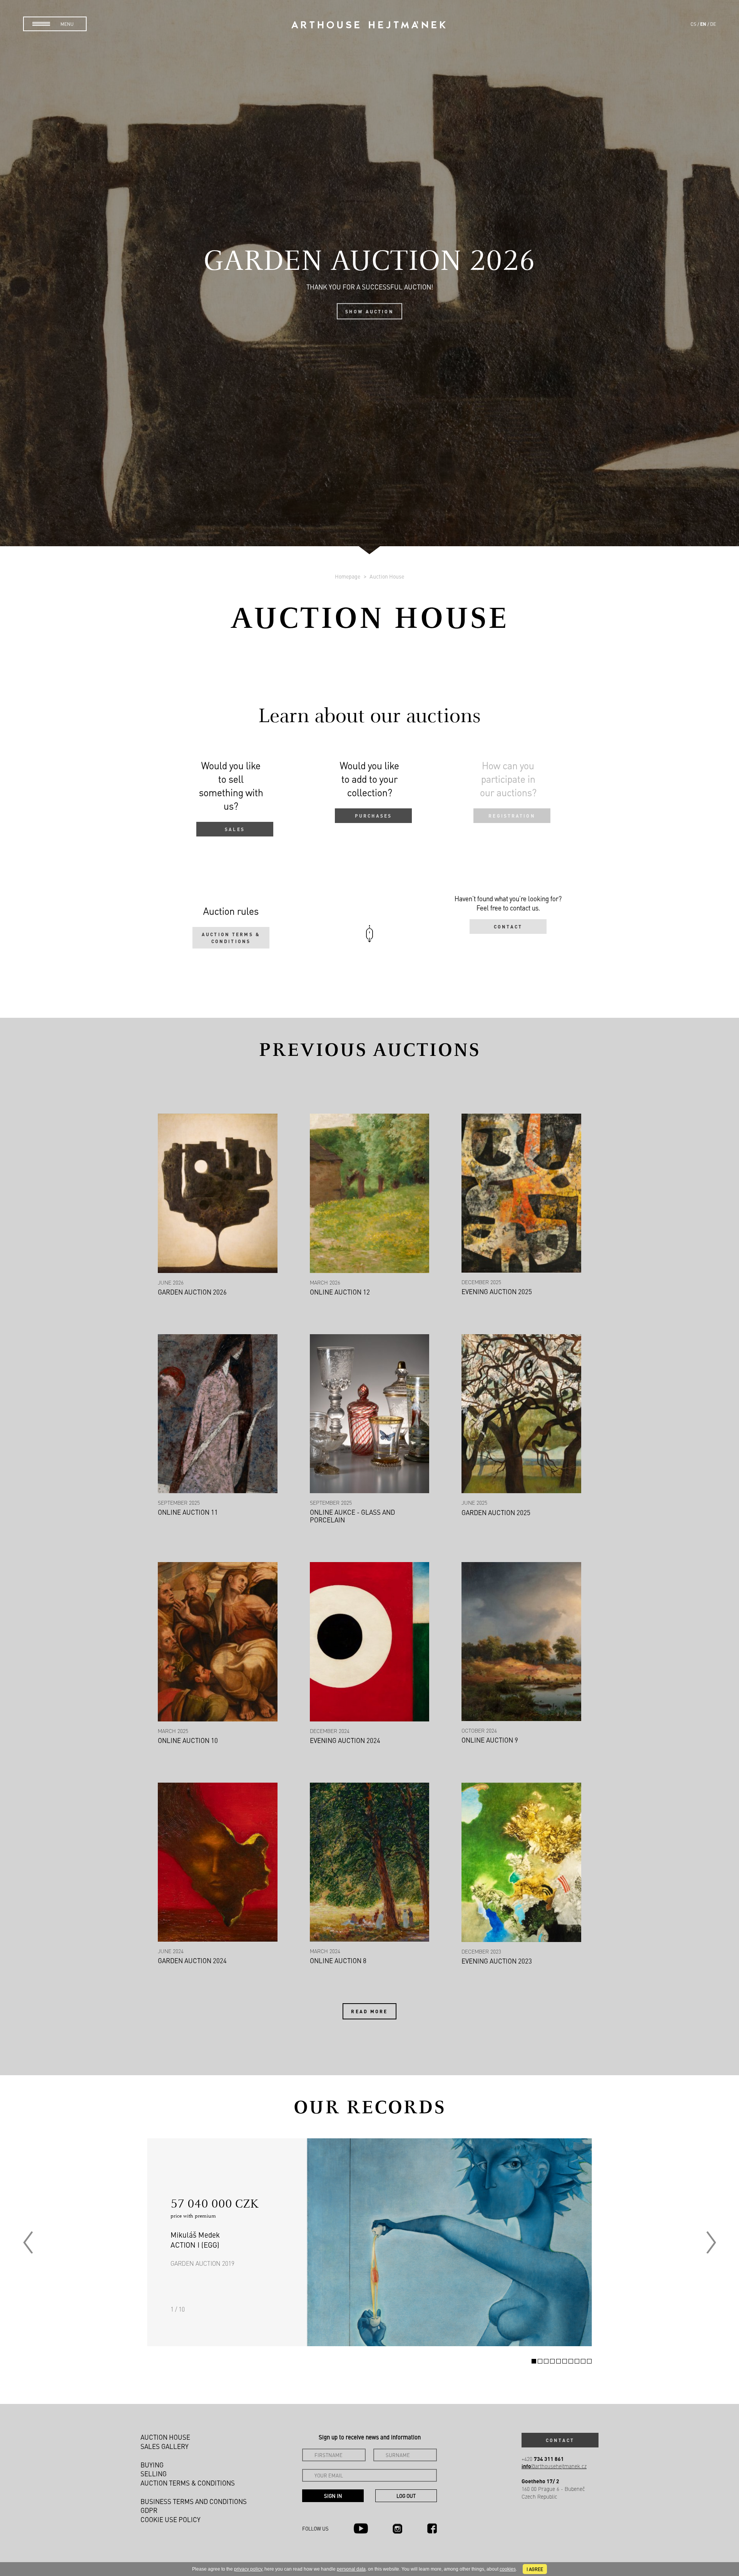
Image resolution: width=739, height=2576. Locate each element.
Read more (369, 2011)
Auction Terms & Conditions (231, 938)
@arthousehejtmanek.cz (554, 2466)
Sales (235, 829)
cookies (508, 2569)
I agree (535, 2569)
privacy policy (248, 2569)
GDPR (149, 2510)
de (713, 24)
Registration (512, 816)
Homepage (348, 576)
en (703, 24)
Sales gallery (165, 2446)
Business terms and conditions (194, 2501)
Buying (152, 2465)
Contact (508, 927)
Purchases (373, 816)
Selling (154, 2474)
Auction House (387, 576)
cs (693, 24)
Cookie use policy (171, 2519)
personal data (351, 2569)
